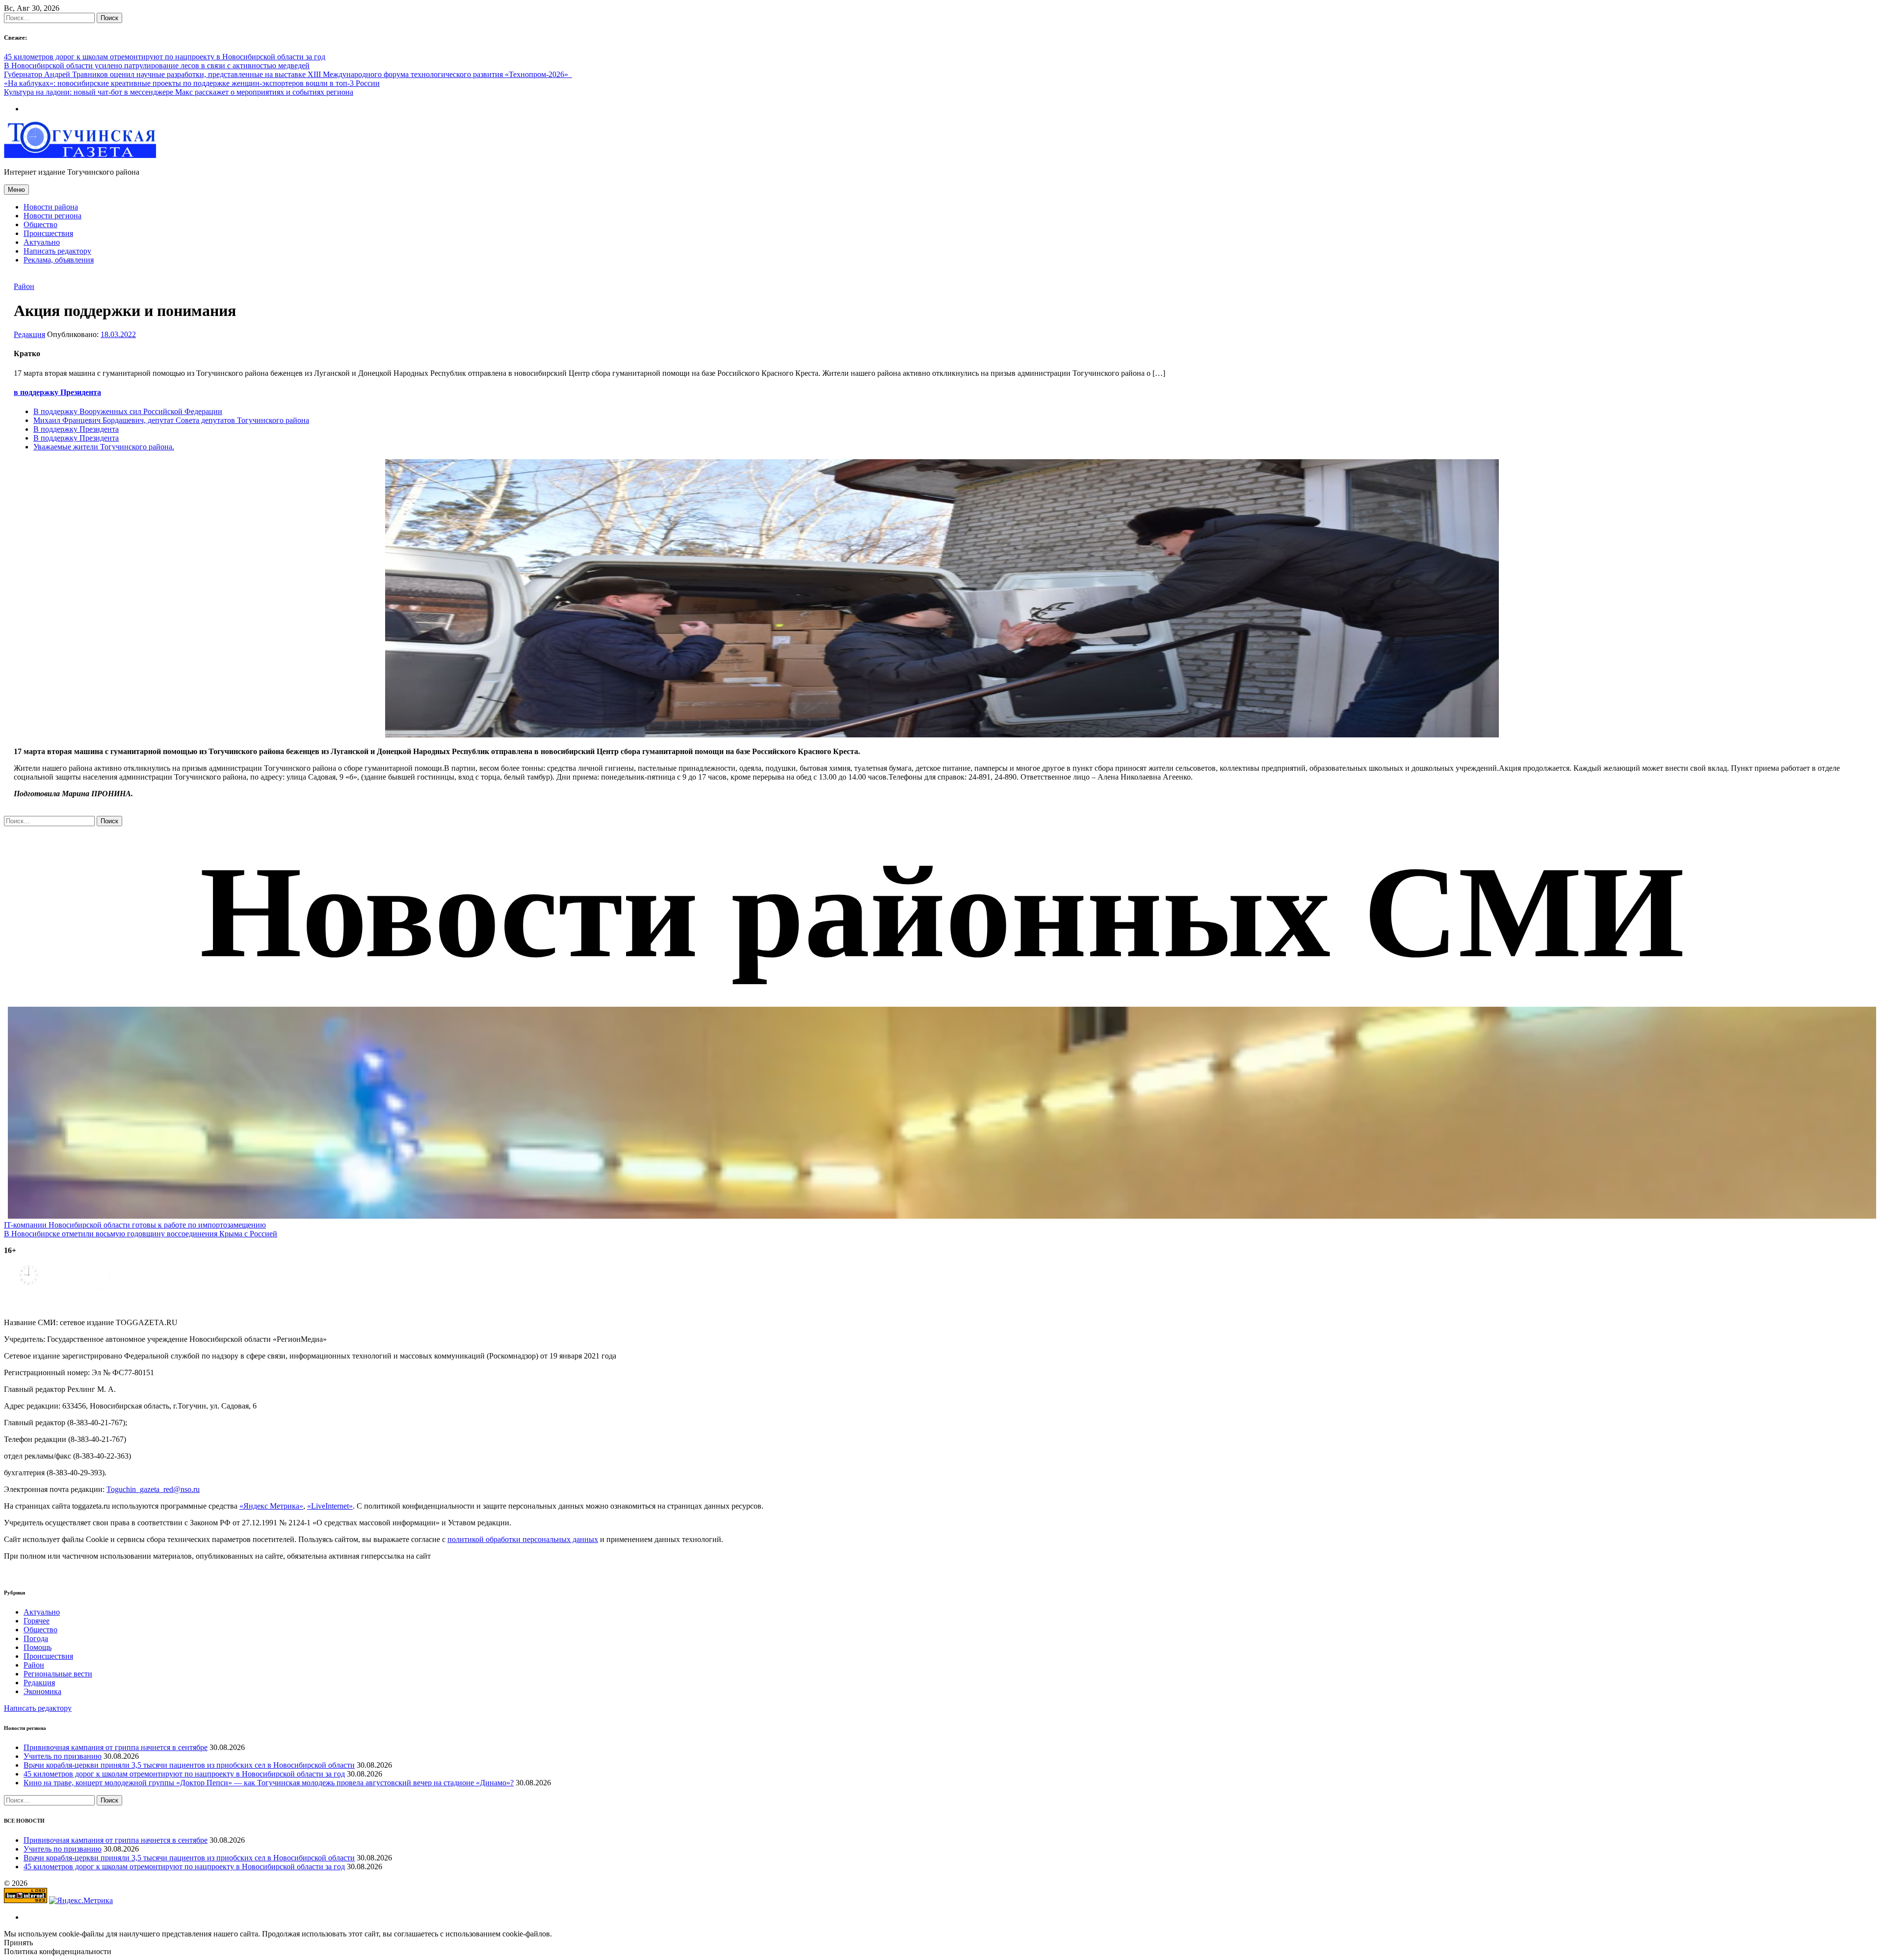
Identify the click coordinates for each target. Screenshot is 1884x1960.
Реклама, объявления (59, 260)
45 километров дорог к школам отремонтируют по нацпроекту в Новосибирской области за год (165, 57)
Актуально (42, 242)
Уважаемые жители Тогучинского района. (104, 447)
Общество (40, 224)
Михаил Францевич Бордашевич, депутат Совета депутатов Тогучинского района (171, 420)
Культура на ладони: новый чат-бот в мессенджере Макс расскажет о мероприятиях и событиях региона (179, 92)
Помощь (38, 1647)
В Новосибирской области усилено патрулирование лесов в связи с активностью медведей (157, 65)
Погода (36, 1638)
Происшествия (48, 233)
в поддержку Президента (57, 392)
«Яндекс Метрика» (271, 1506)
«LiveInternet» (330, 1506)
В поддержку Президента (76, 429)
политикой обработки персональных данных (523, 1539)
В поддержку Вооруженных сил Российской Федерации (128, 411)
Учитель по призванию (63, 1756)
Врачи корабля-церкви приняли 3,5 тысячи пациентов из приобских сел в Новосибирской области (189, 1765)
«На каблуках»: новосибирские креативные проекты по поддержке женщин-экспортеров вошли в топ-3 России (192, 83)
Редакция (29, 334)
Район (24, 286)
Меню (16, 190)
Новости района (51, 207)
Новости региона (52, 216)
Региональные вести (58, 1674)
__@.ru (153, 1489)
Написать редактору (57, 251)
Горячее (37, 1621)
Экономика (42, 1691)
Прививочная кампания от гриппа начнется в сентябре (116, 1747)
